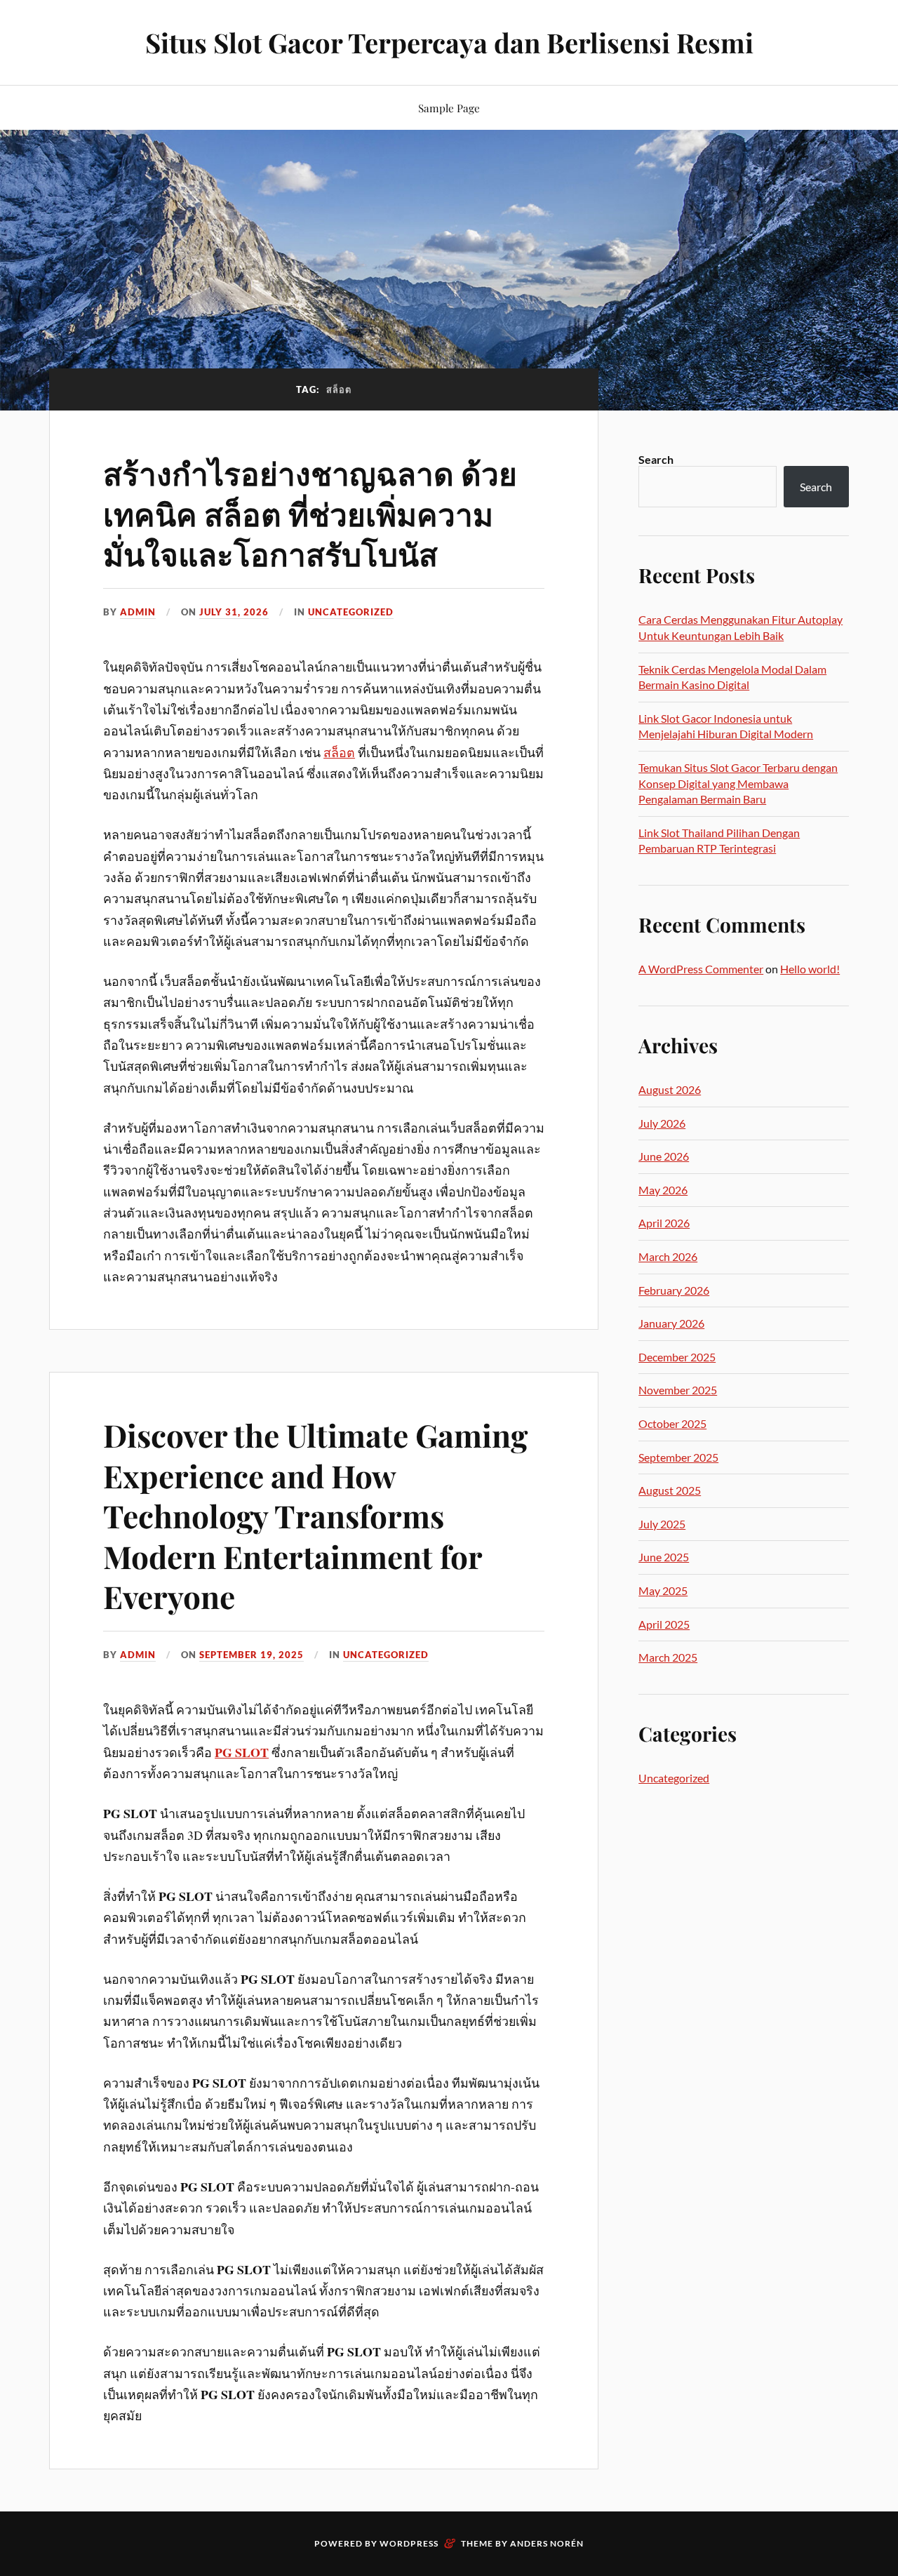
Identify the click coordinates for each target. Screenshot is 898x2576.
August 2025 (670, 1490)
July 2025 (662, 1524)
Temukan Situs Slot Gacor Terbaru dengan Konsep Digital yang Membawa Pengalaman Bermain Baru (738, 783)
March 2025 (668, 1657)
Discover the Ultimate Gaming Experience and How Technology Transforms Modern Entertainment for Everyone (315, 1515)
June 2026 (664, 1156)
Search (656, 459)
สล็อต (339, 752)
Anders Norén (547, 2543)
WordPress (409, 2543)
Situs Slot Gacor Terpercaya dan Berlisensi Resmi (449, 42)
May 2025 (663, 1590)
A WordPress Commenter (701, 969)
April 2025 (664, 1624)
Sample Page (449, 108)
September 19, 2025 (252, 1655)
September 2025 (678, 1457)
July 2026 (662, 1123)
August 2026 (670, 1089)
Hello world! (810, 969)
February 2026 (674, 1290)
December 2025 (677, 1357)
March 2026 (668, 1256)
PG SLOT (242, 1752)
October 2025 (672, 1423)
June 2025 (664, 1557)
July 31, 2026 (234, 612)
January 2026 (671, 1323)
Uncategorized (351, 612)
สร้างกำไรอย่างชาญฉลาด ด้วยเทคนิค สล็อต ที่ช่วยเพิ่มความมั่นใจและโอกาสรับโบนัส (310, 513)
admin (138, 612)
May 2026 (663, 1190)
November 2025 (678, 1390)
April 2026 (664, 1223)
